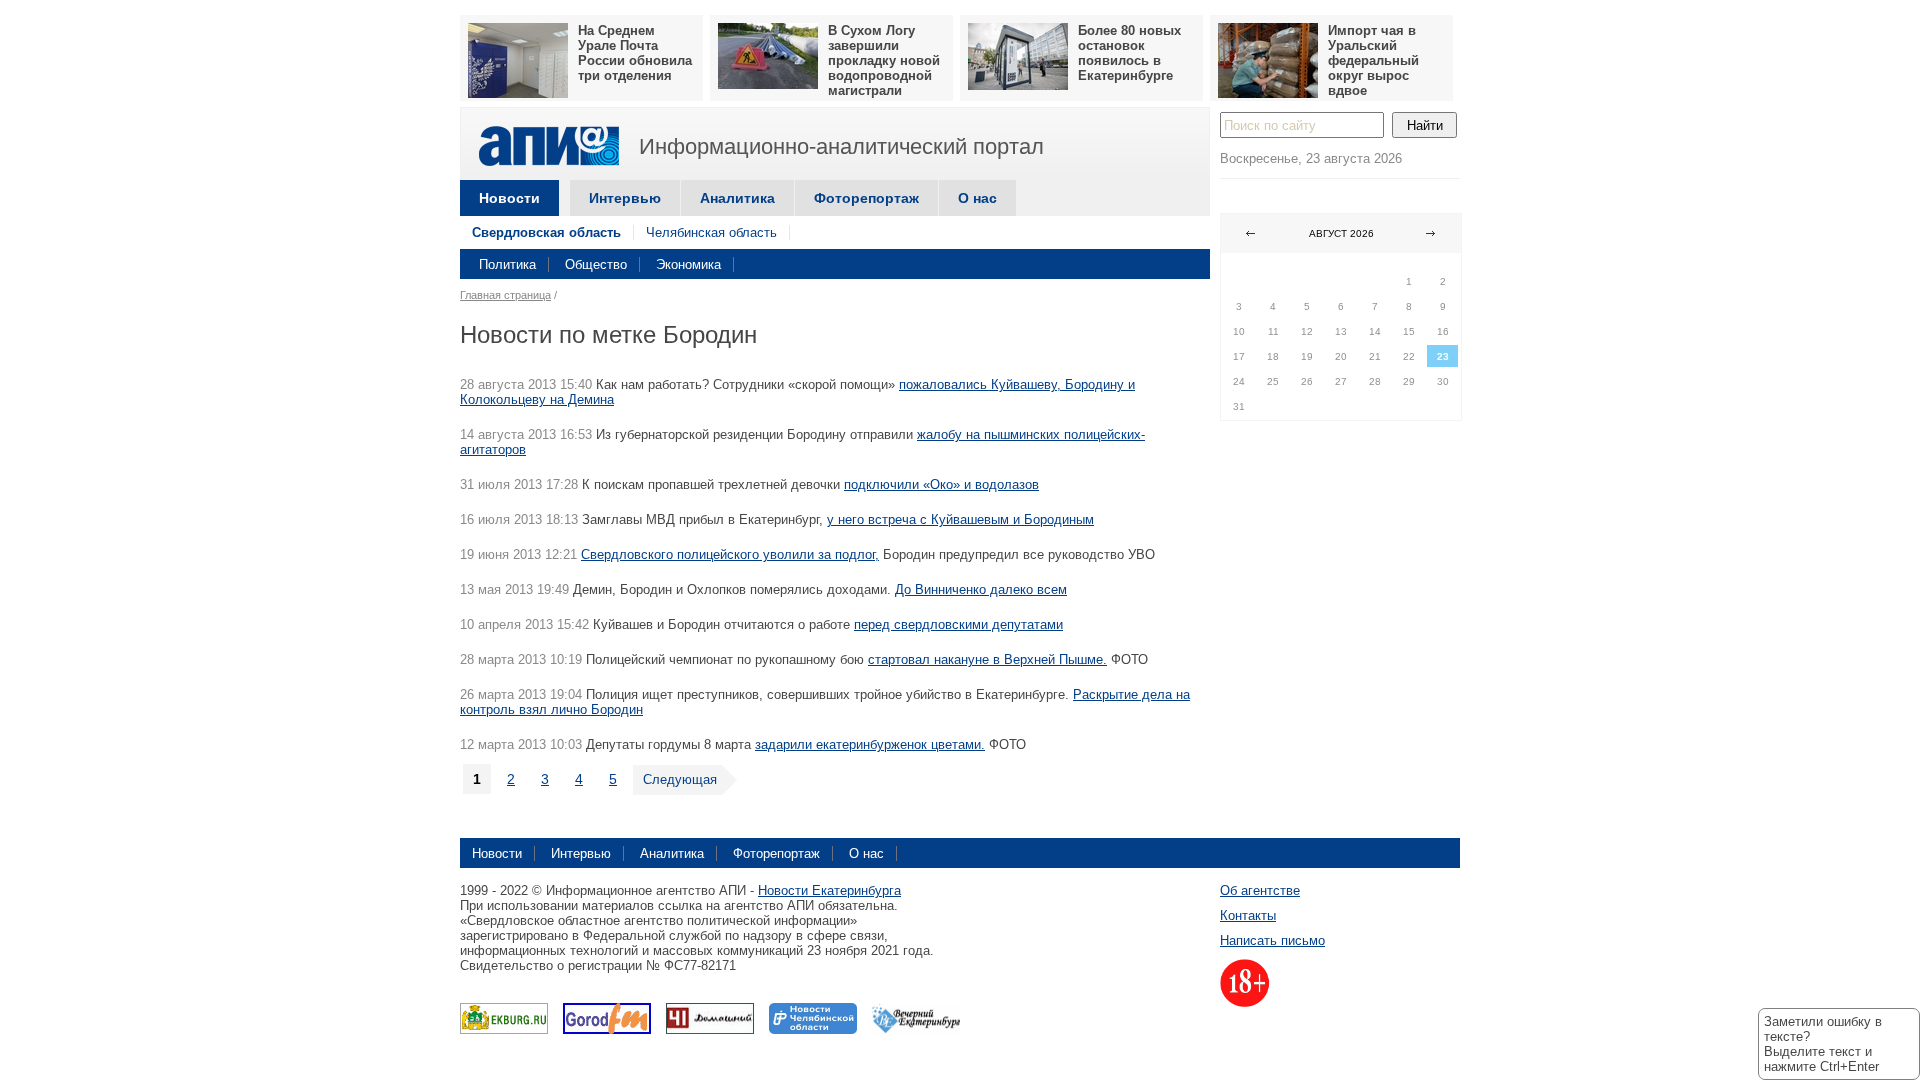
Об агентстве (1260, 890)
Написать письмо (1272, 940)
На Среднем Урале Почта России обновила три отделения (635, 53)
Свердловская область (546, 232)
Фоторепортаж (866, 198)
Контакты (1248, 915)
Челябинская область (711, 232)
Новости (509, 198)
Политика (507, 264)
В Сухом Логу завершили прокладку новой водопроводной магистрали (884, 60)
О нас (977, 198)
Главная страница (505, 295)
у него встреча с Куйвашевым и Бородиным (960, 519)
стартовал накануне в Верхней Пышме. (987, 659)
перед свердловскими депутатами (958, 624)
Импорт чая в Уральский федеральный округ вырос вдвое (1373, 60)
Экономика (688, 264)
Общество (596, 264)
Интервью (625, 198)
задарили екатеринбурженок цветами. (870, 744)
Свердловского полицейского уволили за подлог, (730, 554)
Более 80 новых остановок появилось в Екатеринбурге (1129, 53)
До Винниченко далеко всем (981, 589)
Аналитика (737, 198)
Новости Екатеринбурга (829, 890)
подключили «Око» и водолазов (941, 484)
